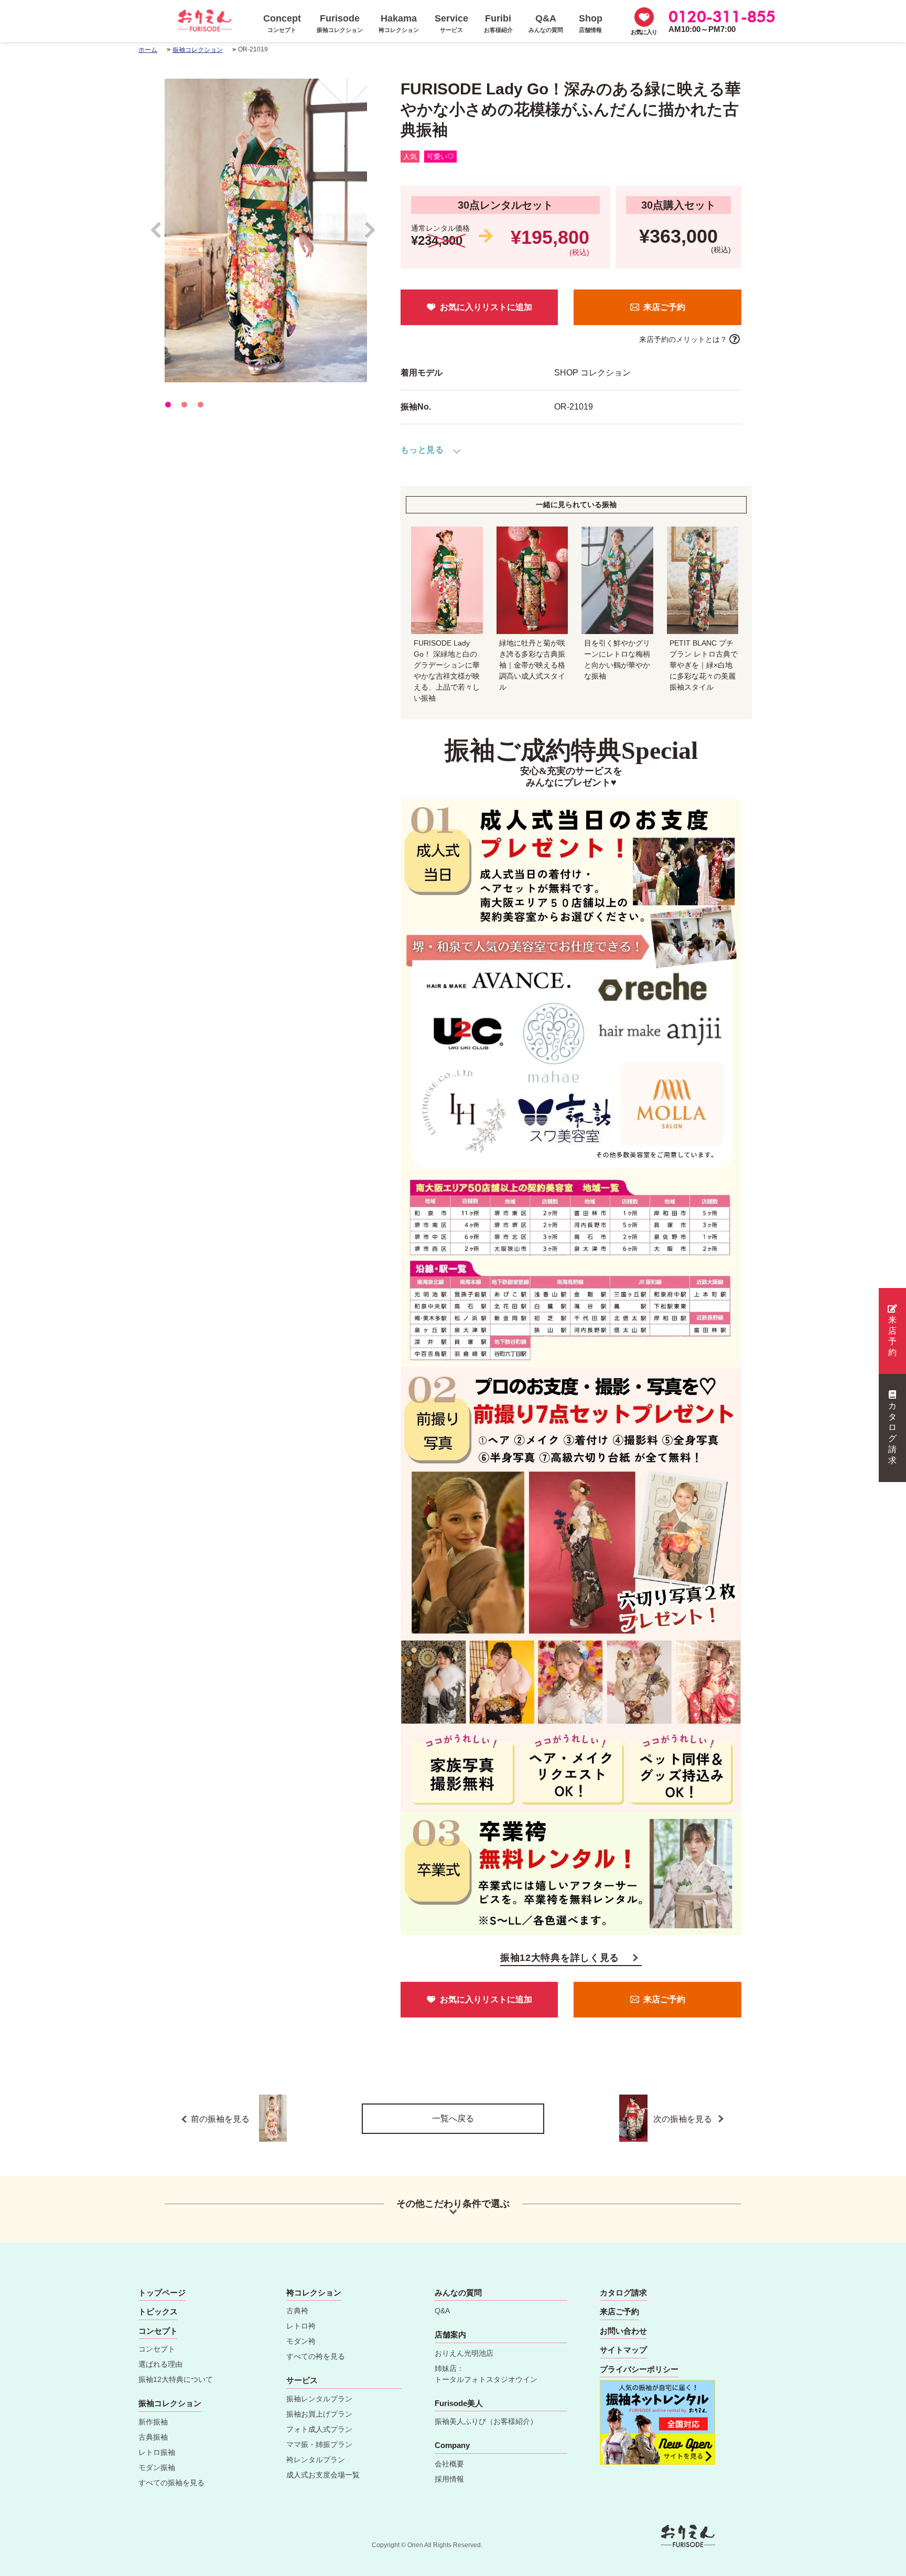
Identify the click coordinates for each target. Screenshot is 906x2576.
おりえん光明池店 (464, 2353)
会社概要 (449, 2464)
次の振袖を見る (684, 2119)
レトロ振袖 (157, 2452)
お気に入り (644, 32)
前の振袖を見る (220, 2119)
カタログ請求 (892, 1433)
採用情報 (449, 2479)
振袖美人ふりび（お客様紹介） (486, 2421)
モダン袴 (301, 2341)
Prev (161, 235)
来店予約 (892, 1336)
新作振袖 (153, 2422)
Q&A (442, 2311)
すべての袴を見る (316, 2356)
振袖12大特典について (176, 2379)
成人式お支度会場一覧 (323, 2475)
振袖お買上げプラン (319, 2414)
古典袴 (297, 2311)
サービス (302, 2380)
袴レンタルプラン (316, 2460)
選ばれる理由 (160, 2364)
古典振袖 (153, 2437)
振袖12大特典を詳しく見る (560, 1958)
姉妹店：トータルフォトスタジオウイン (486, 2374)
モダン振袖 (157, 2467)
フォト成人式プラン (319, 2429)
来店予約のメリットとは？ (683, 339)
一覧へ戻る (453, 2118)
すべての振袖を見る (171, 2483)
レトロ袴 (301, 2326)
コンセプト (157, 2349)
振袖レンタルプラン (319, 2399)
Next (370, 235)
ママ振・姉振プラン (319, 2444)
